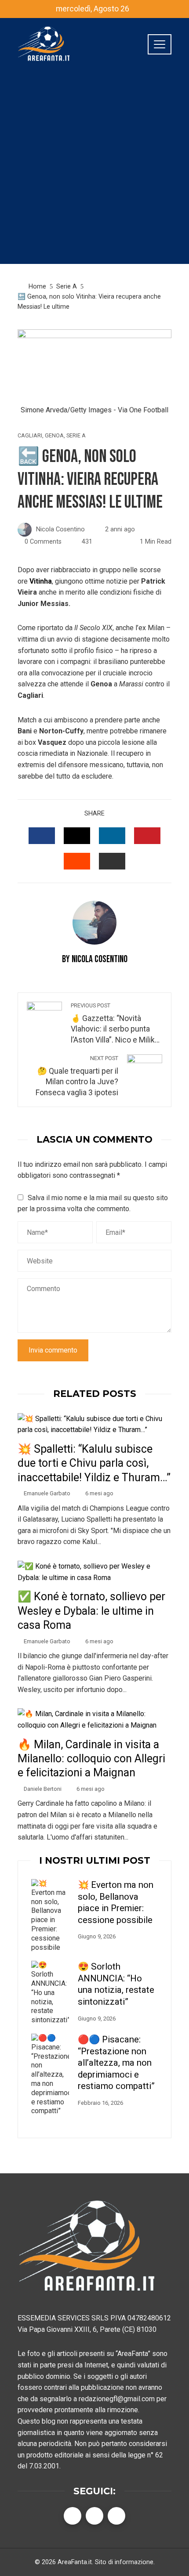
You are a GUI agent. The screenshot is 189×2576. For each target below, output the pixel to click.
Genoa (54, 436)
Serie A (76, 436)
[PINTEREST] (147, 836)
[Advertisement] (94, 170)
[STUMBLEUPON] (77, 861)
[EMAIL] (112, 861)
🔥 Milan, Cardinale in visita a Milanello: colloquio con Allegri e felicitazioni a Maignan (91, 1759)
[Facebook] (73, 2516)
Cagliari (30, 436)
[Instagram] (116, 2516)
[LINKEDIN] (112, 836)
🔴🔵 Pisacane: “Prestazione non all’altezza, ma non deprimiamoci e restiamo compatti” (116, 2063)
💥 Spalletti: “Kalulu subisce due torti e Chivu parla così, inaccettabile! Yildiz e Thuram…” (94, 1463)
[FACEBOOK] (42, 836)
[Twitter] (94, 2516)
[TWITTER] (77, 836)
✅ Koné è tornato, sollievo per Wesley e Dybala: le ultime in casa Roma (91, 1611)
